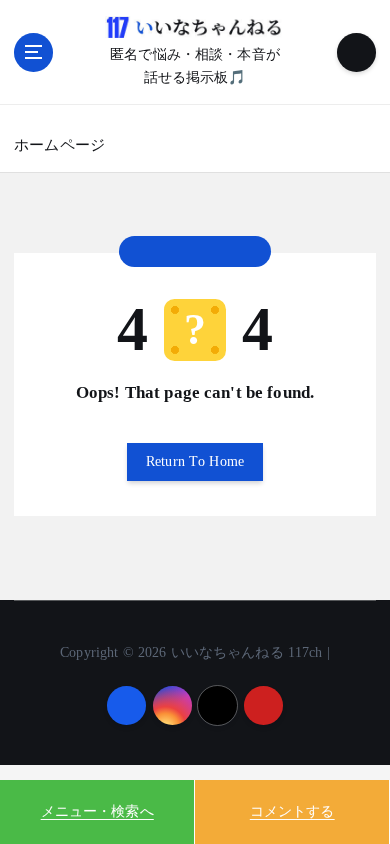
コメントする (292, 811)
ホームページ (59, 145)
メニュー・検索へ (97, 811)
